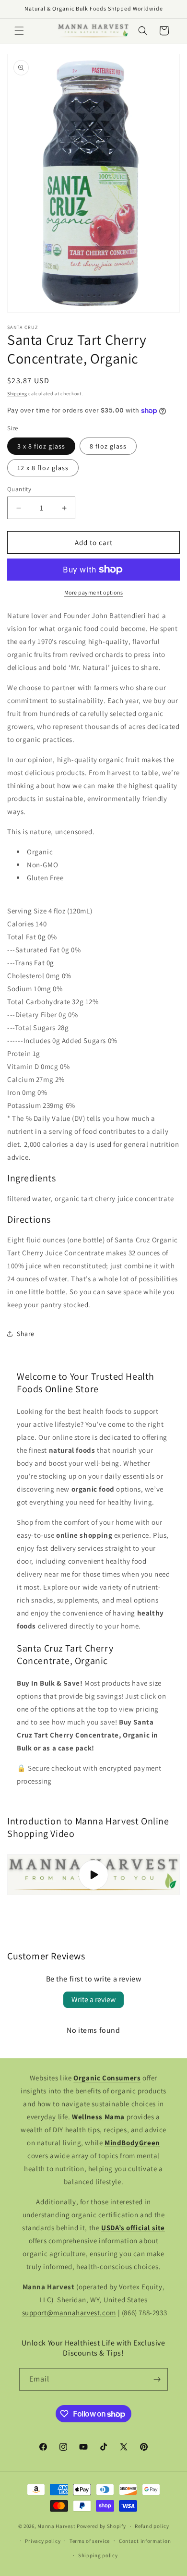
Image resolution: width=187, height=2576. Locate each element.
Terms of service (90, 2541)
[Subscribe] (157, 2379)
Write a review (93, 1999)
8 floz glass (108, 446)
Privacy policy (43, 2541)
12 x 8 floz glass (43, 468)
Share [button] (26, 1334)
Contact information (145, 2541)
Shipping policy (98, 2555)
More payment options (94, 592)
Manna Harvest (56, 2526)
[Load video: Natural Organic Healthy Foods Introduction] (93, 1875)
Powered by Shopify (101, 2526)
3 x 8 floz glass (41, 446)
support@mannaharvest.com (69, 2313)
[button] (19, 31)
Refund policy (152, 2526)
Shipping (17, 394)
